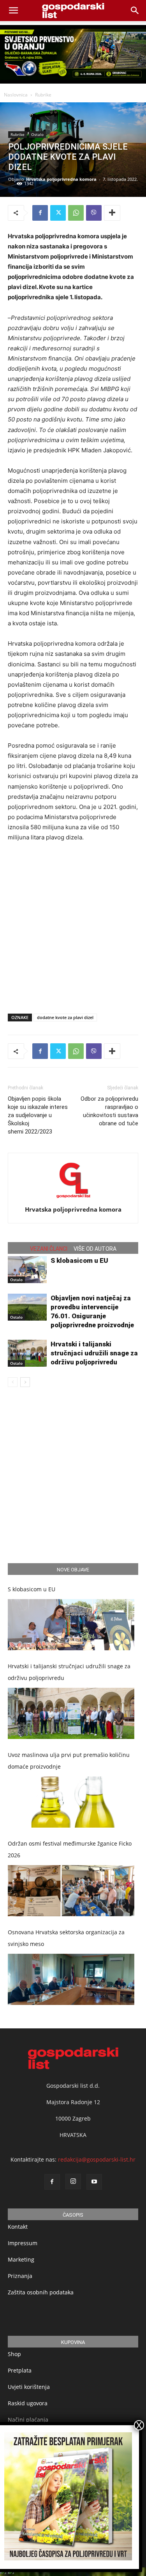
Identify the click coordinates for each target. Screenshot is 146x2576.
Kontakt (18, 2227)
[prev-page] (13, 1382)
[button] (135, 11)
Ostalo (37, 134)
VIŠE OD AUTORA (95, 1249)
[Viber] (94, 213)
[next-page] (25, 1382)
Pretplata (20, 2371)
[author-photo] (73, 1199)
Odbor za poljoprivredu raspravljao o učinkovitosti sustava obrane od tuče (109, 1111)
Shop (14, 2354)
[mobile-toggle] (13, 11)
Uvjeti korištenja (29, 2387)
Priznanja (20, 2276)
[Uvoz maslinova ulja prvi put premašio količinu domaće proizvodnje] (71, 1802)
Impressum (23, 2243)
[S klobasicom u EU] (27, 1270)
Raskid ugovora (28, 2404)
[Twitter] (58, 213)
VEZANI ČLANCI (49, 1249)
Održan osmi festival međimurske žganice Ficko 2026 (70, 1849)
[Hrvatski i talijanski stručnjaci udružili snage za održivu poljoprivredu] (27, 1353)
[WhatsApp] (76, 213)
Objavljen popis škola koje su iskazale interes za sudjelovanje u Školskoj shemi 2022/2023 (38, 1115)
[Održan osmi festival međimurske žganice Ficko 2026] (71, 1891)
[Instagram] (73, 2182)
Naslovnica (16, 95)
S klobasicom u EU (79, 1260)
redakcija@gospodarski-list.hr (97, 2160)
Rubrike (43, 95)
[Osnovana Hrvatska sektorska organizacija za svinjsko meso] (71, 1979)
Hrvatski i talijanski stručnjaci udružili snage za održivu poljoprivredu (94, 1353)
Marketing (21, 2260)
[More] (112, 213)
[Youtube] (94, 2182)
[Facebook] (40, 213)
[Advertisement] (73, 926)
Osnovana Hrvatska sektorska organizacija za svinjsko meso (66, 1938)
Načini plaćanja (28, 2420)
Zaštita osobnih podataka (41, 2293)
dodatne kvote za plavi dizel (65, 1017)
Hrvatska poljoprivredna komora (61, 179)
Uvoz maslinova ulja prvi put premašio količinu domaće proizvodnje (69, 1761)
